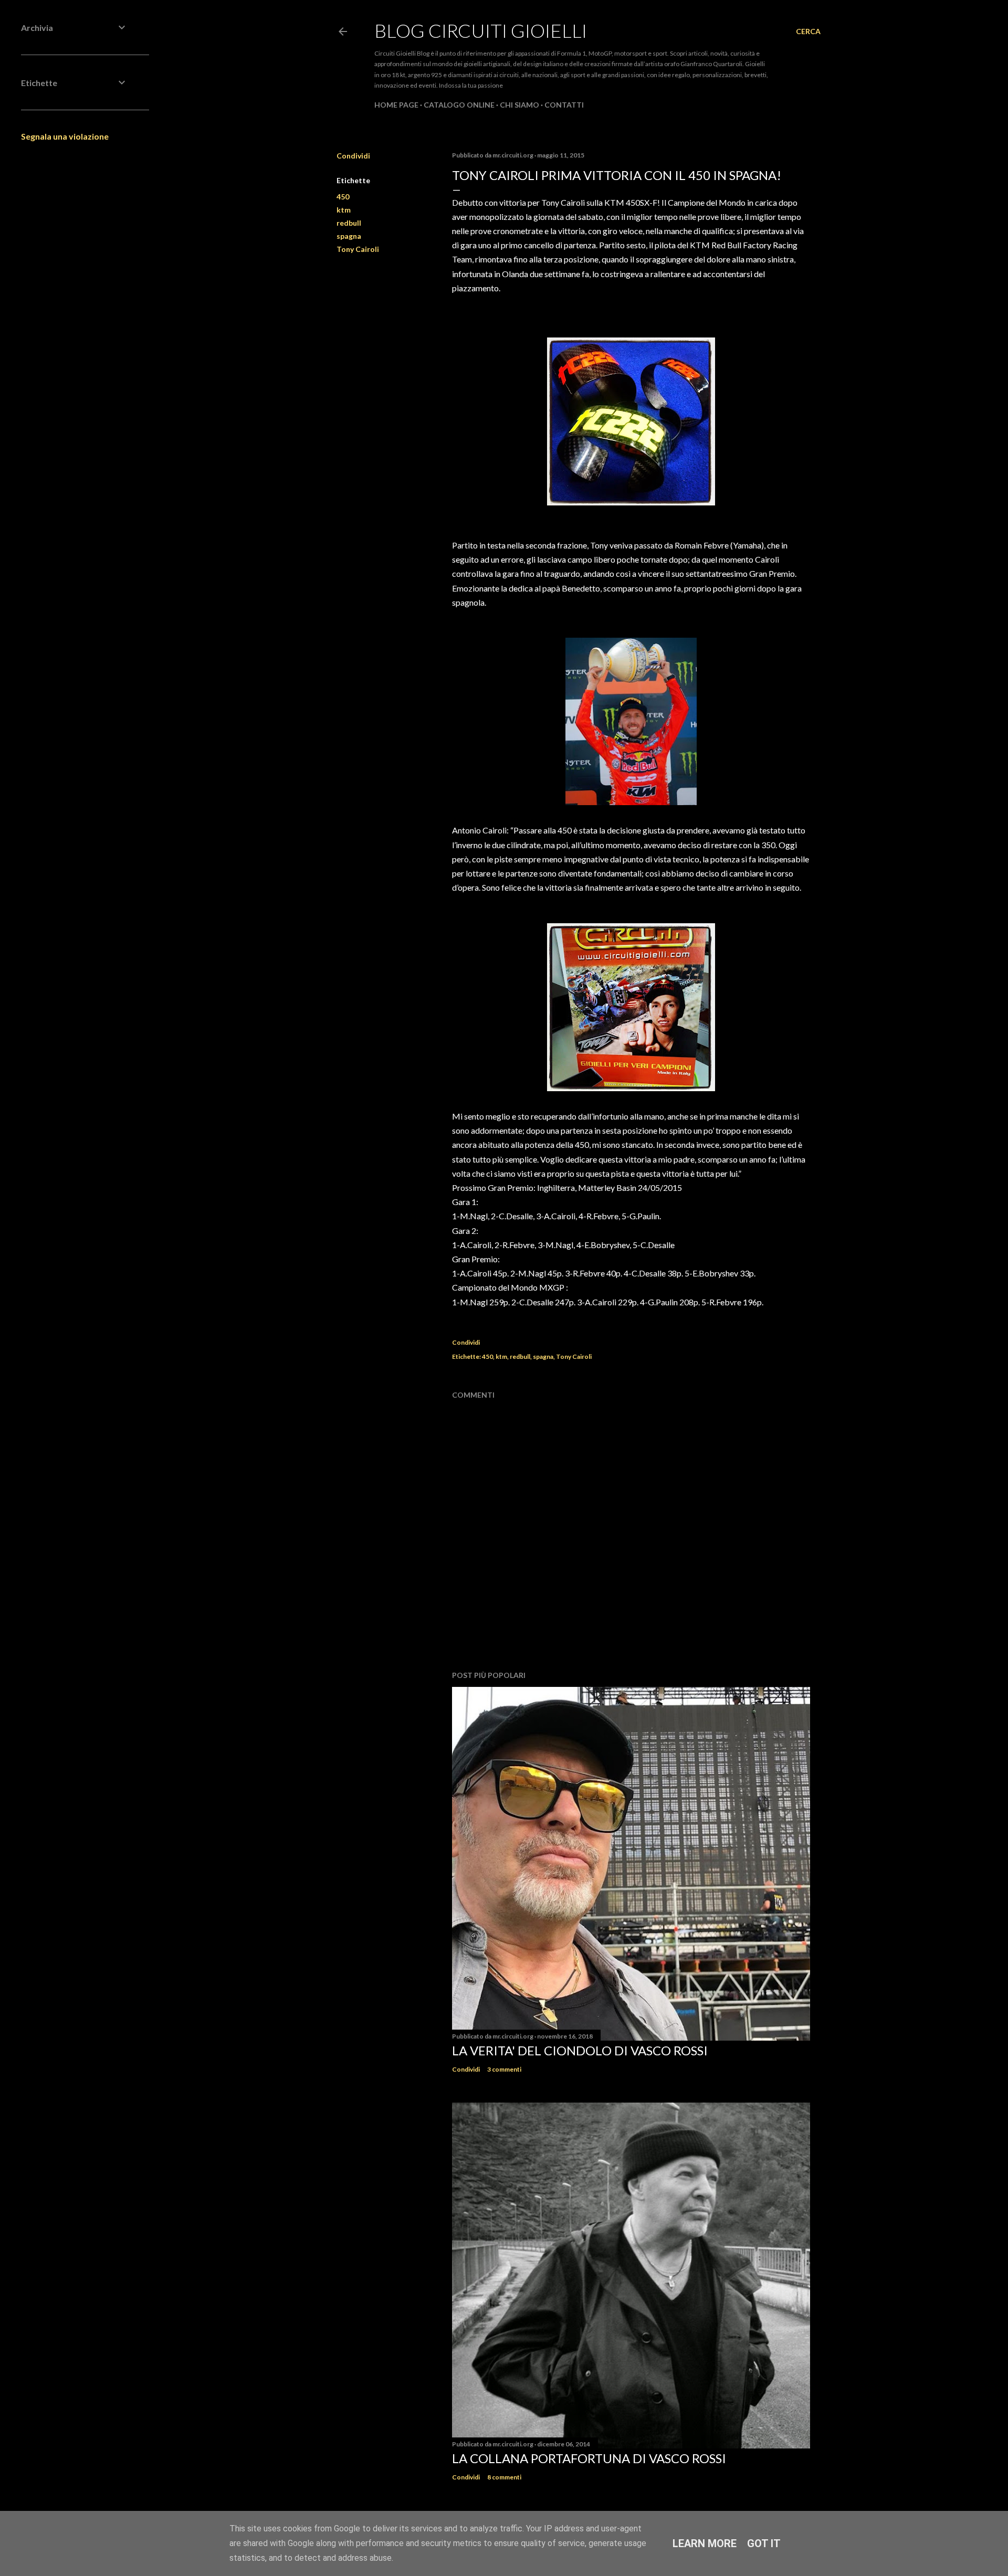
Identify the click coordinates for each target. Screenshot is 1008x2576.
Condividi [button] (353, 156)
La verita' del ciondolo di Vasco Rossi (580, 2050)
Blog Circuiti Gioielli (481, 30)
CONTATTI (564, 105)
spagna (349, 236)
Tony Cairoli (358, 249)
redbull (349, 223)
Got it (764, 2543)
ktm (344, 210)
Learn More (705, 2543)
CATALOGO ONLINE (459, 105)
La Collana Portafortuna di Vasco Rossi (589, 2458)
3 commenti (504, 2069)
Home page (396, 105)
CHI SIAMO (519, 105)
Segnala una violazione (65, 136)
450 (343, 197)
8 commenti (504, 2477)
